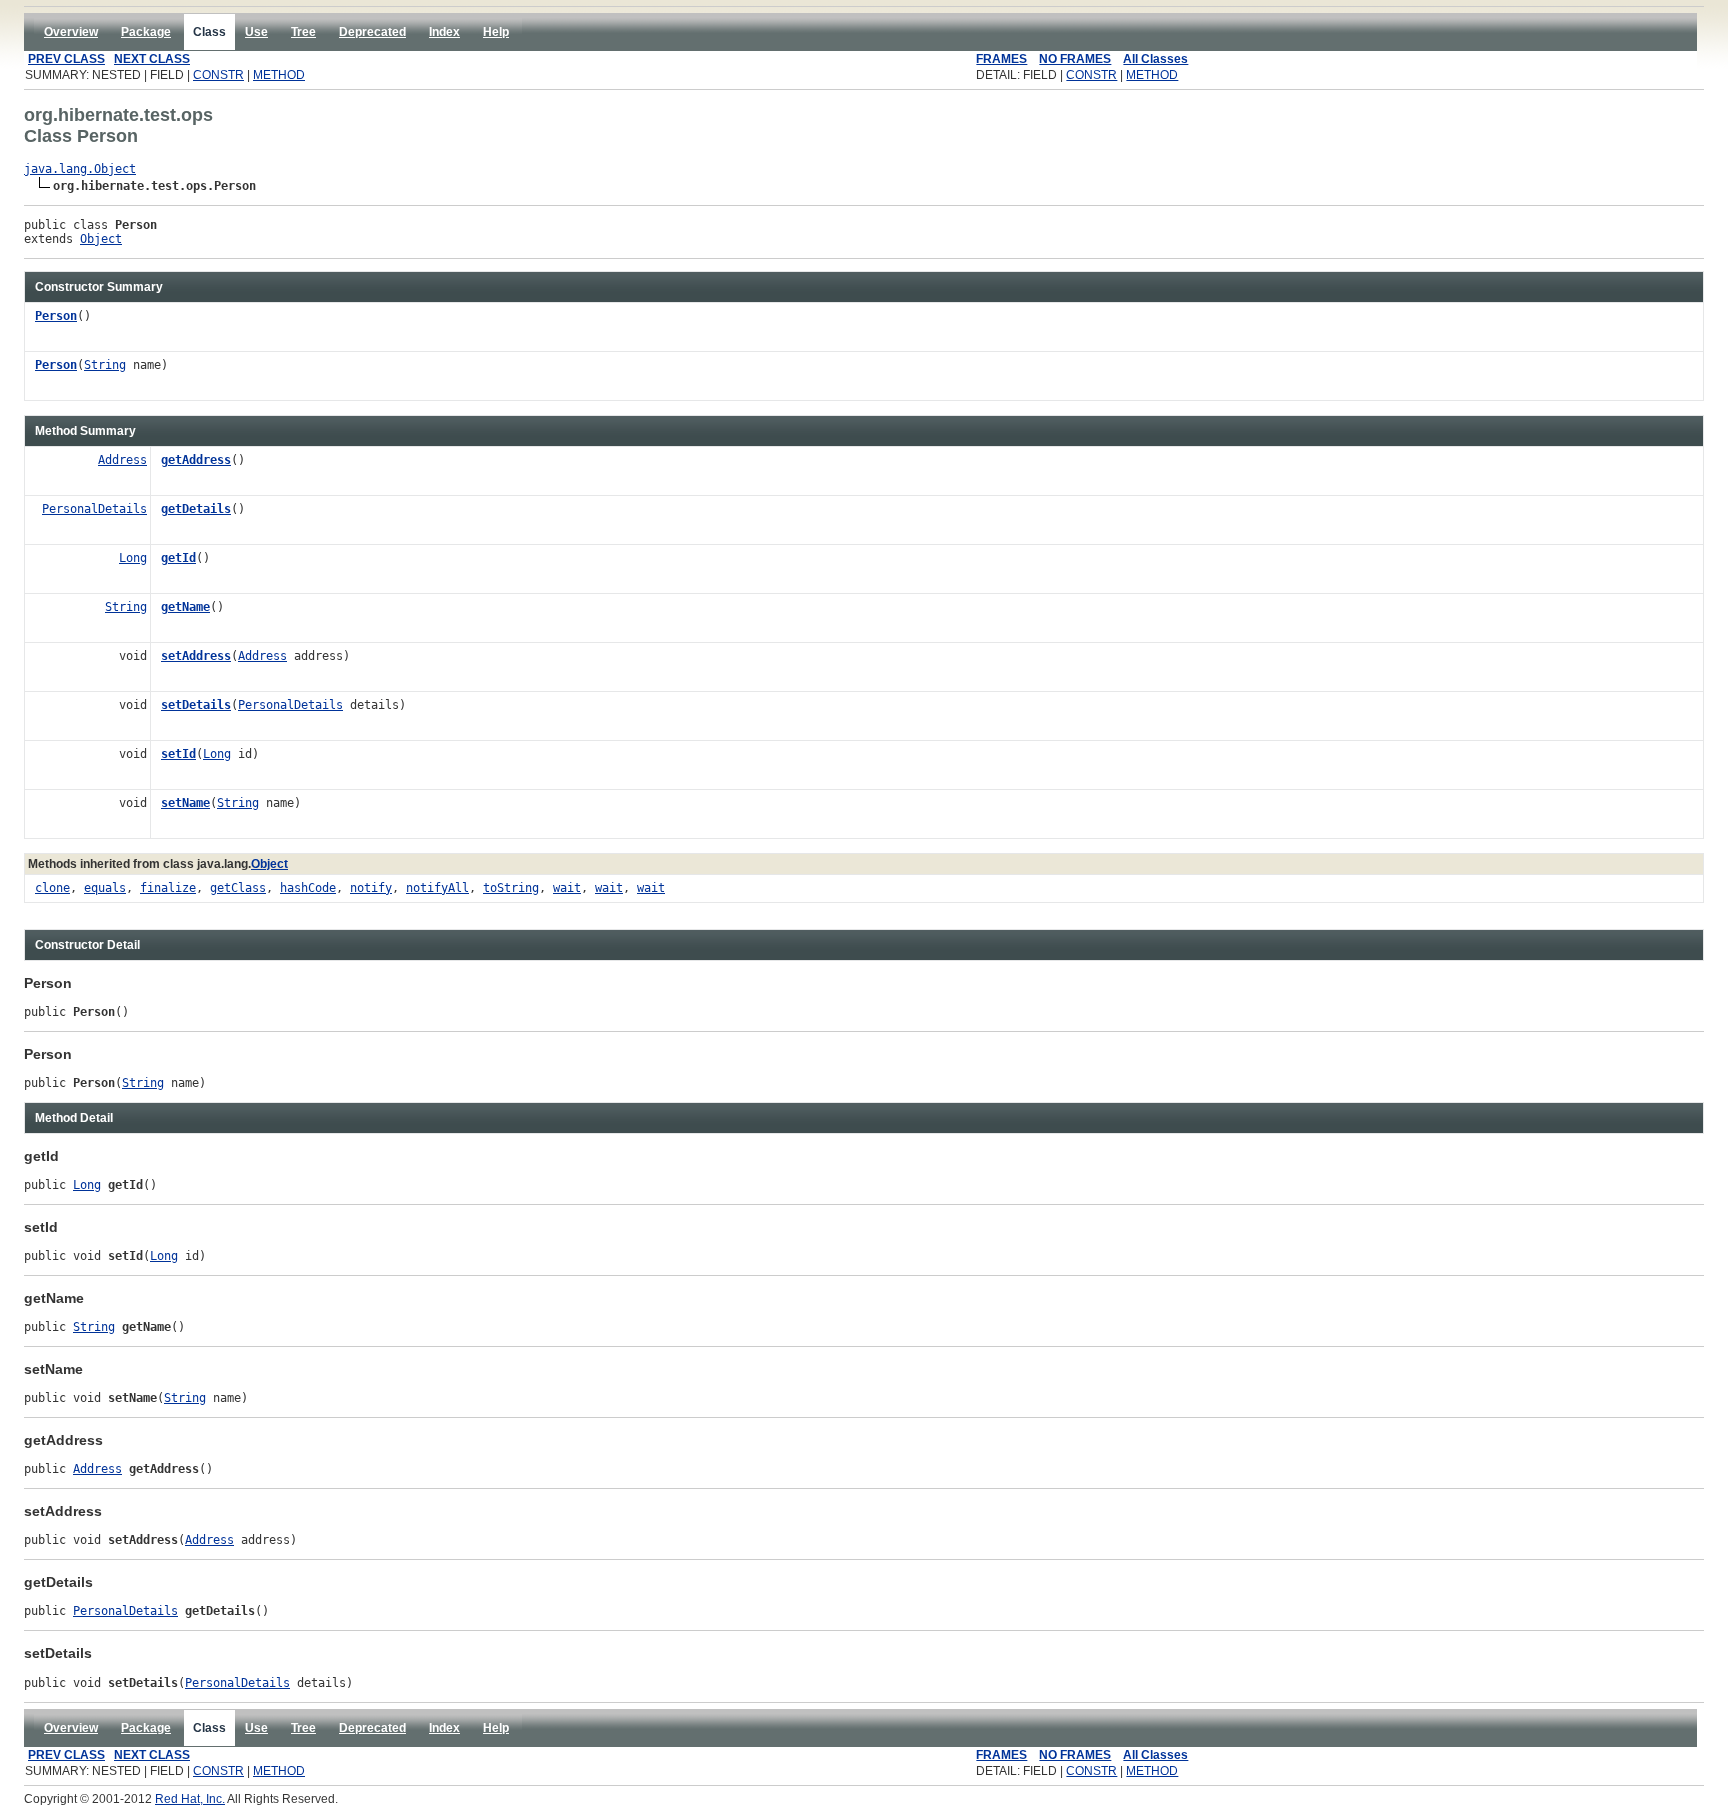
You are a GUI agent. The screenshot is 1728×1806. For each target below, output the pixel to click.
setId (178, 754)
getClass (238, 888)
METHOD (279, 75)
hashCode (308, 888)
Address (122, 460)
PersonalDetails (94, 509)
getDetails (196, 509)
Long (133, 558)
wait (567, 888)
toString (511, 888)
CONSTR (218, 75)
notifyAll (437, 888)
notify (371, 888)
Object (101, 239)
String (105, 365)
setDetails (196, 705)
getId (178, 558)
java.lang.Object (80, 169)
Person (56, 316)
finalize (168, 888)
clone (52, 888)
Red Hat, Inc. (190, 1799)
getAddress (196, 460)
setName (185, 803)
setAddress (196, 656)
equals (105, 888)
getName (185, 607)
